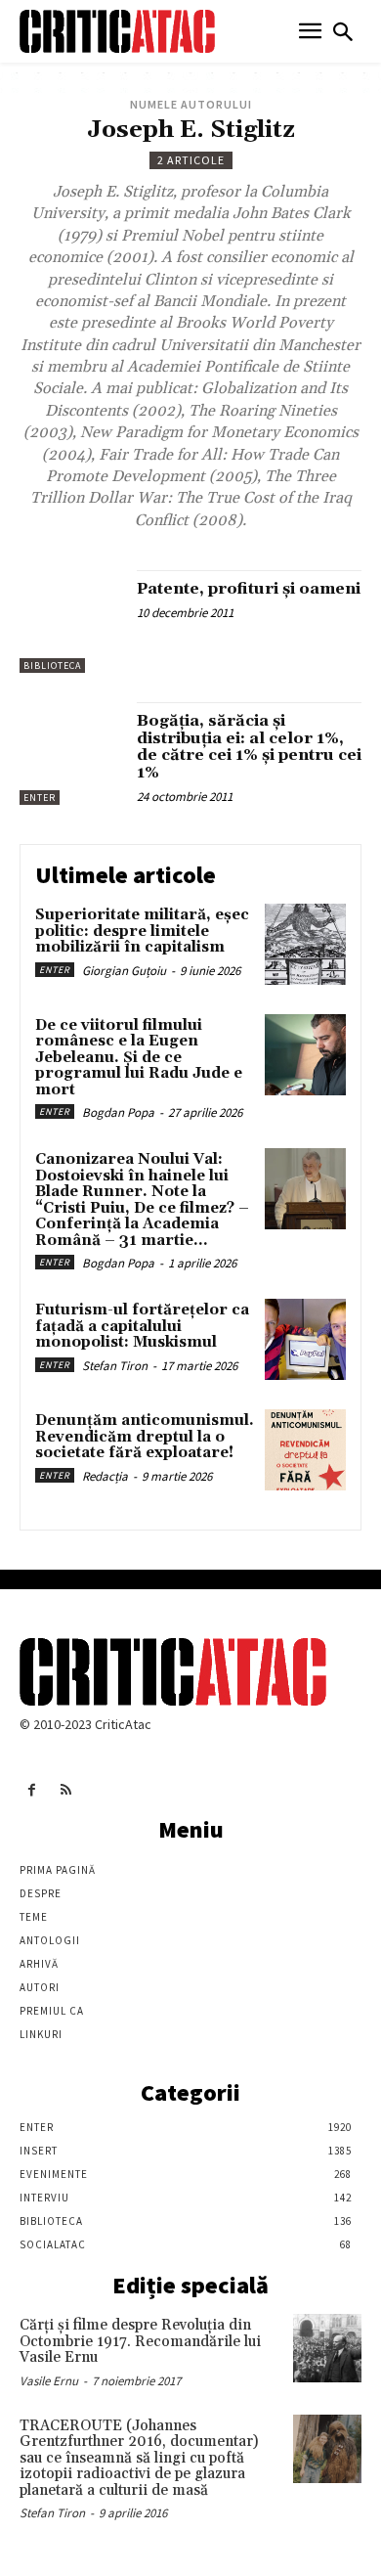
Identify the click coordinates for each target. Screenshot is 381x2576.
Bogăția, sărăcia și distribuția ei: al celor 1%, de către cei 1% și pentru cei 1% (249, 747)
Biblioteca (52, 666)
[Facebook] (32, 1790)
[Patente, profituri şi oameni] (71, 622)
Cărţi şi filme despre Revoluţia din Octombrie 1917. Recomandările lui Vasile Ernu (140, 2341)
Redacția (105, 1476)
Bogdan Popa (118, 1112)
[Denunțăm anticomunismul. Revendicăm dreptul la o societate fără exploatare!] (305, 1450)
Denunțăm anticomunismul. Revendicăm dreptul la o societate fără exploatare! (145, 1437)
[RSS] (66, 1790)
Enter (40, 798)
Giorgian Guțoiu (124, 971)
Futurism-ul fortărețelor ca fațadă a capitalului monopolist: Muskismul (142, 1326)
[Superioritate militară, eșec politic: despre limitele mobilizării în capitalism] (305, 944)
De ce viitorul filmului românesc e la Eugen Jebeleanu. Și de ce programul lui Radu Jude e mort (139, 1058)
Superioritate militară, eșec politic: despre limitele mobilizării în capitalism (142, 931)
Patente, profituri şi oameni (249, 589)
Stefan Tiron (115, 1366)
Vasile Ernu (49, 2381)
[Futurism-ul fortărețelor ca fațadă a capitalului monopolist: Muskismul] (305, 1339)
